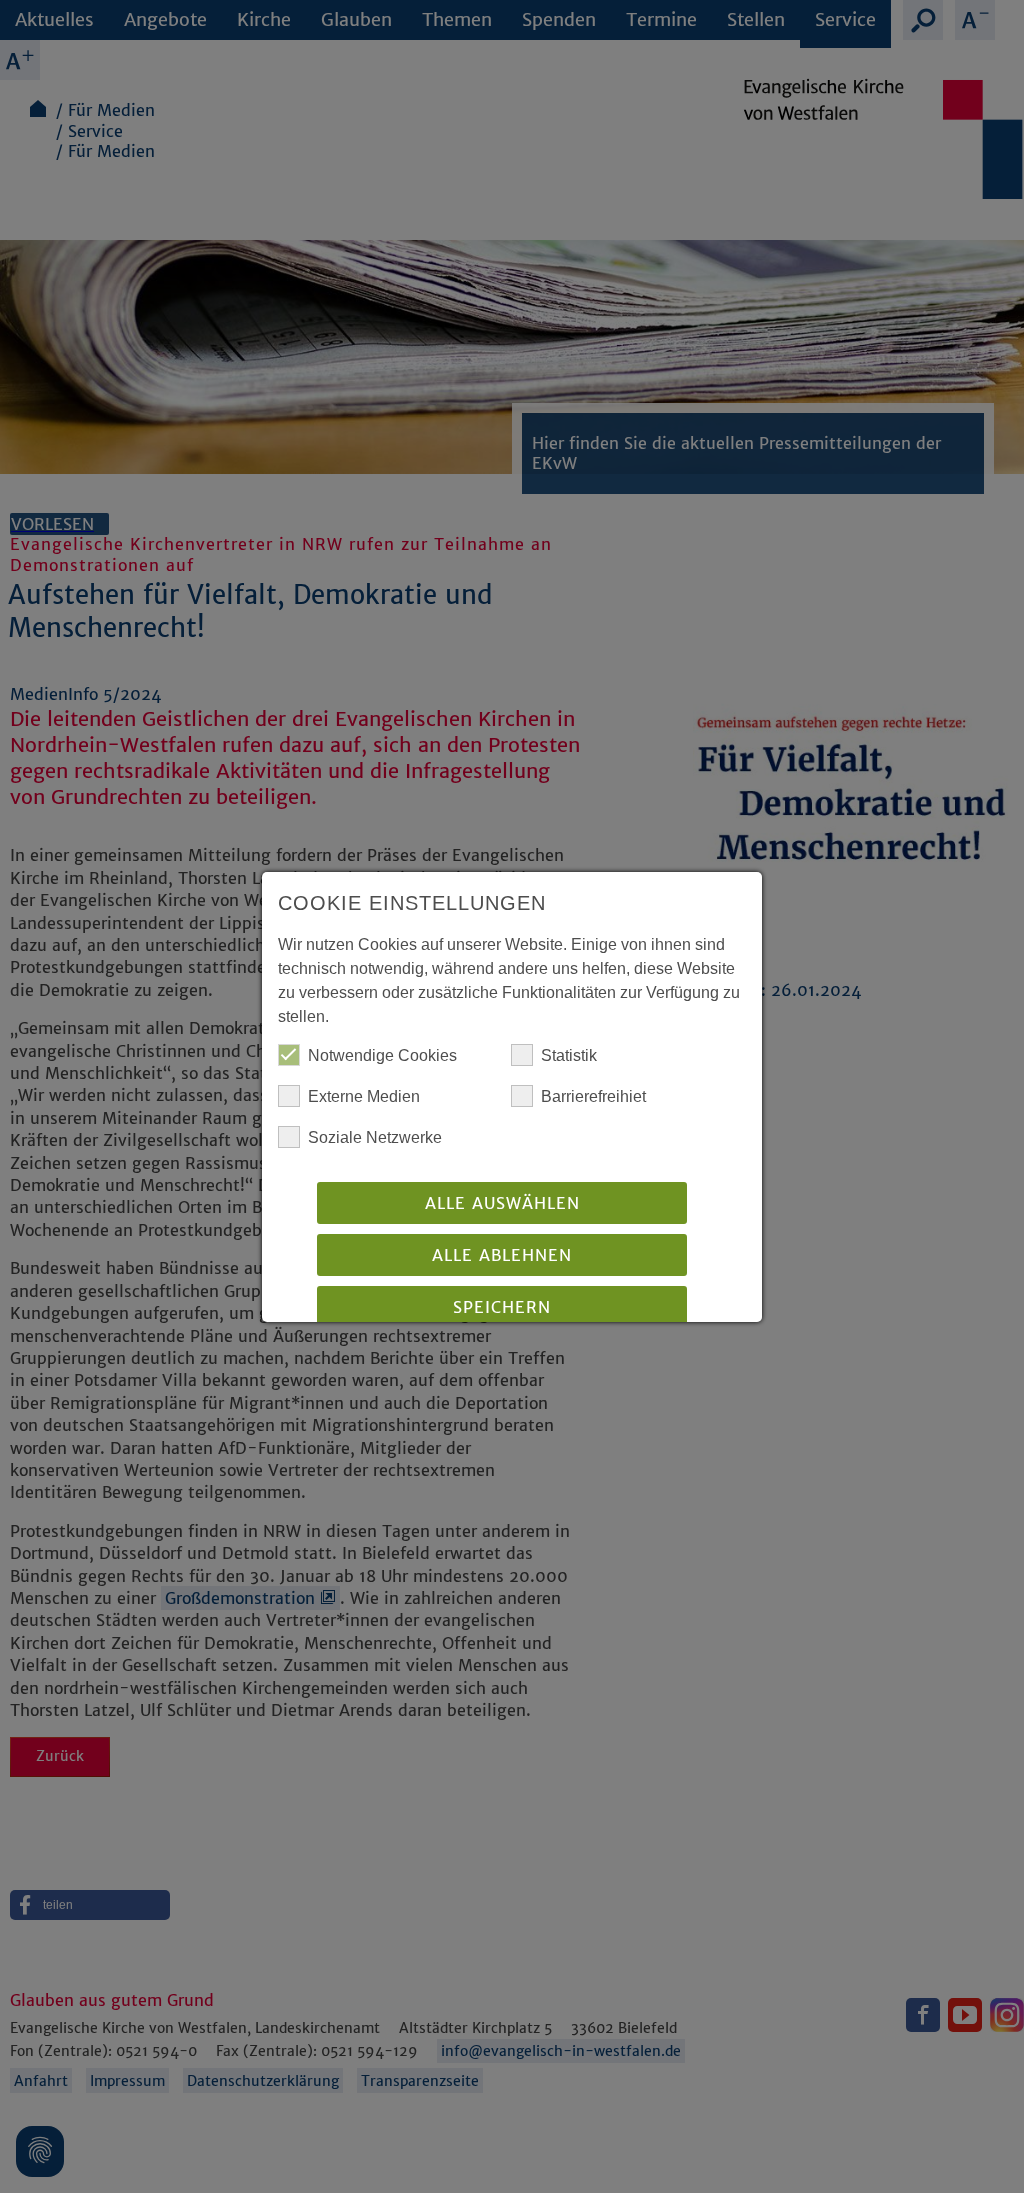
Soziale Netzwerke (375, 1137)
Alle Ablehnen (502, 1255)
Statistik (569, 1055)
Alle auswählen (502, 1203)
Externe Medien (364, 1096)
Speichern (502, 1307)
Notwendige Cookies (382, 1055)
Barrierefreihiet (593, 1096)
